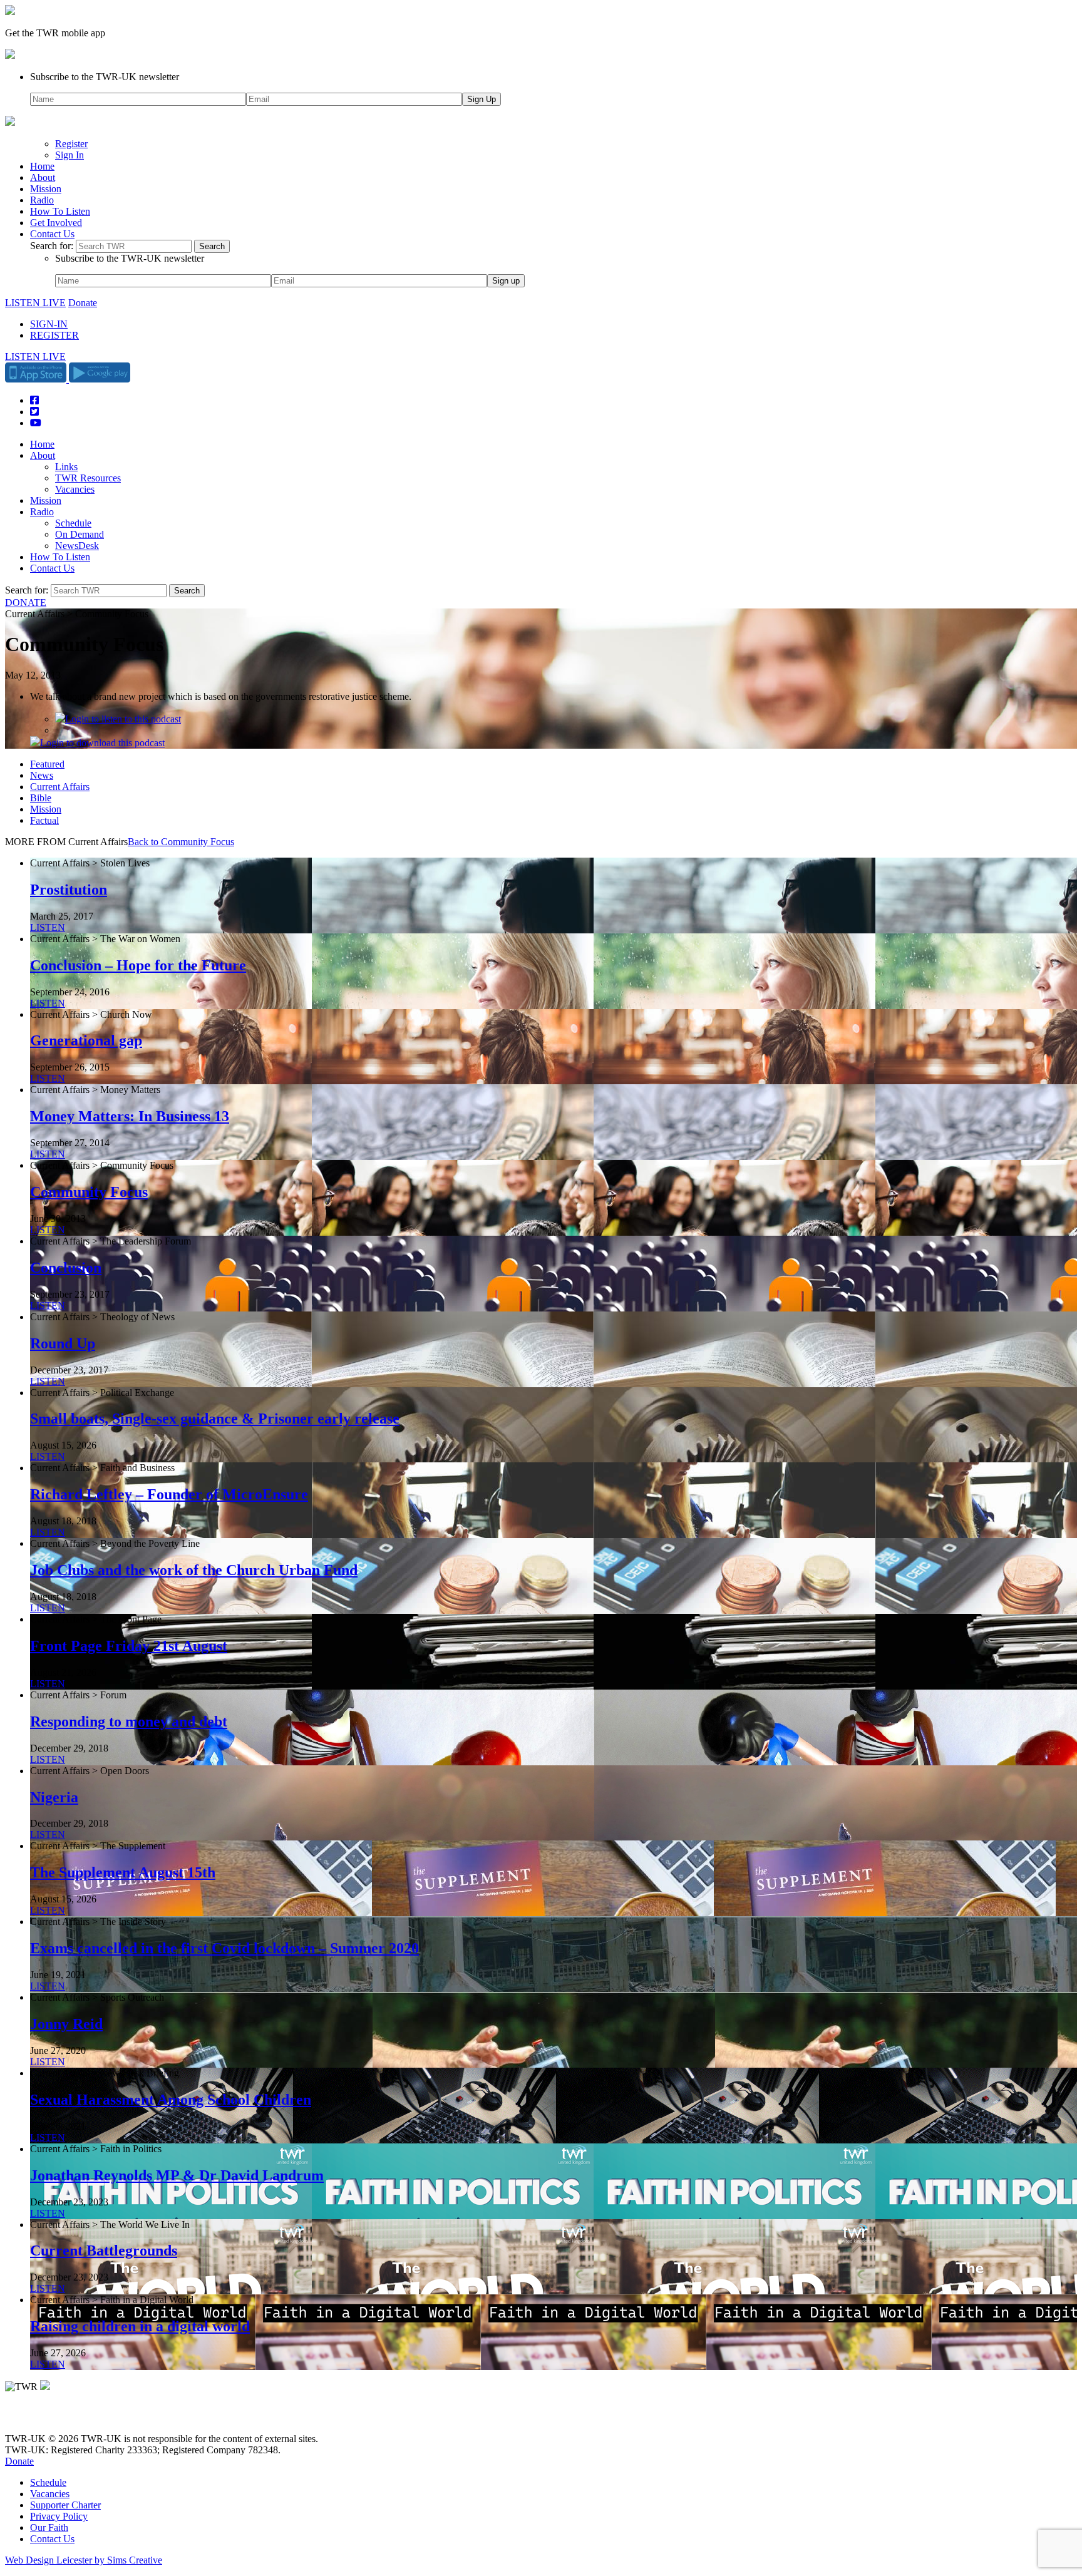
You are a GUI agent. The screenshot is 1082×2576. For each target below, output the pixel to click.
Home (42, 166)
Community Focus (89, 1192)
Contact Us (52, 234)
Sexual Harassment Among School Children (171, 2100)
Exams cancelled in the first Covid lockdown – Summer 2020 (224, 1948)
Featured (47, 764)
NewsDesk (77, 546)
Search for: (52, 246)
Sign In (70, 155)
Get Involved (56, 223)
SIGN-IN (49, 324)
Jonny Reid (66, 2024)
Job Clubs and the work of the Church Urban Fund (194, 1570)
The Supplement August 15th (123, 1872)
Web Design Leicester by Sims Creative (84, 2560)
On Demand (80, 534)
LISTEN (48, 927)
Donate (83, 303)
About (43, 177)
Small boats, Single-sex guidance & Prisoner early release (215, 1419)
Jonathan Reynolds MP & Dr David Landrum (177, 2175)
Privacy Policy (59, 2516)
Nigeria (54, 1797)
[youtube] (74, 2417)
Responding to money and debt (129, 1722)
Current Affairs (60, 787)
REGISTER (54, 335)
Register (71, 144)
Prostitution (69, 890)
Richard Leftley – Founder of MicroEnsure (169, 1494)
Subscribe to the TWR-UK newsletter (105, 77)
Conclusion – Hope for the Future (138, 965)
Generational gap (86, 1040)
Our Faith (49, 2527)
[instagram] (56, 2417)
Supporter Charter (65, 2505)
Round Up (63, 1343)
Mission (46, 189)
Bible (41, 798)
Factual (44, 820)
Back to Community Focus (181, 842)
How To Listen (60, 211)
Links (66, 467)
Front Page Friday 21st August (129, 1646)
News (42, 775)
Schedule (73, 523)
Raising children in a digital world (140, 2326)
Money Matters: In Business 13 (130, 1116)
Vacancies (75, 489)
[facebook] (39, 2417)
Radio (42, 200)
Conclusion (66, 1268)
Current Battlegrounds (104, 2250)
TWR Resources (88, 478)
